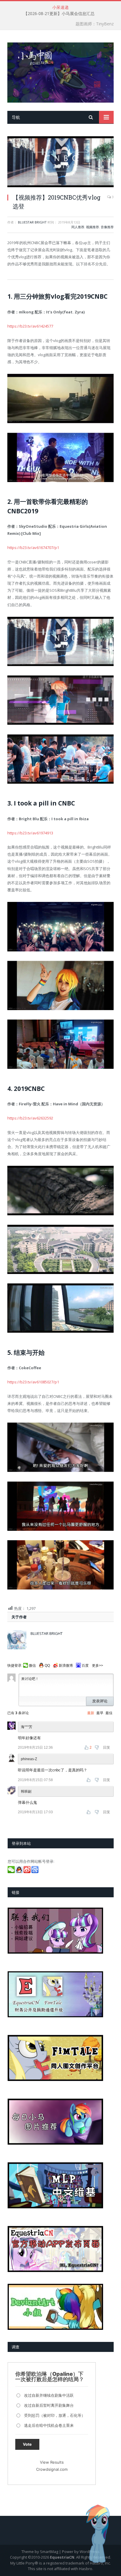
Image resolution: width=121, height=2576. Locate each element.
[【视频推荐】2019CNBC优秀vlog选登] (60, 162)
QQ (47, 1666)
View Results (52, 2462)
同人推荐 (78, 227)
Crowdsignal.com (52, 2469)
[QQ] (20, 1872)
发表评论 (100, 1701)
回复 (107, 1748)
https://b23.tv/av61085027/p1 (33, 1382)
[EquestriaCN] (60, 71)
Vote (27, 2444)
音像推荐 (107, 227)
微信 (32, 1666)
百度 (85, 1666)
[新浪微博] (27, 1872)
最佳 (109, 1713)
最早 (100, 1713)
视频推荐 (93, 227)
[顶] (89, 1780)
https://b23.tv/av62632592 (30, 1118)
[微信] (12, 1872)
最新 (91, 1713)
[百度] (35, 1872)
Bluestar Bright (32, 222)
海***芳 (27, 1727)
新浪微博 (66, 1666)
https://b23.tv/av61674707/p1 (33, 548)
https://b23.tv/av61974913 (30, 833)
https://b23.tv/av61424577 (30, 326)
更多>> (98, 1666)
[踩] (97, 1748)
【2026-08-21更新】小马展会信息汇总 (59, 14)
